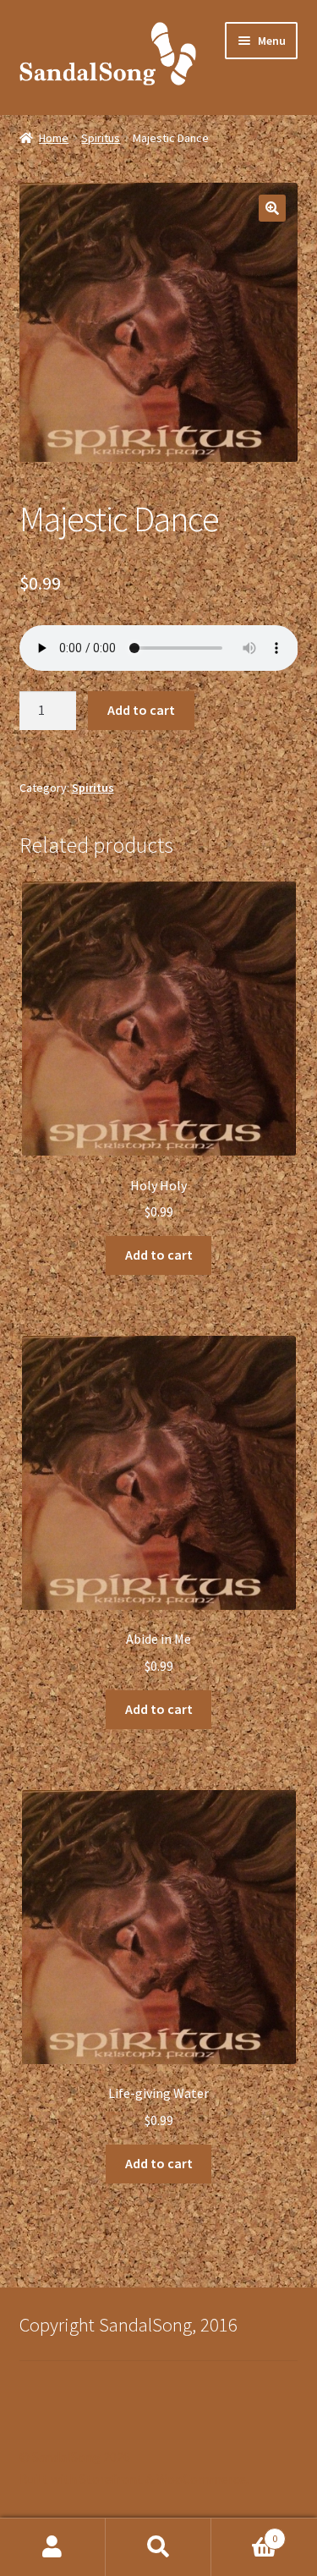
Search (158, 2547)
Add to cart (141, 710)
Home (54, 138)
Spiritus (101, 138)
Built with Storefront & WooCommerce (133, 2479)
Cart (244, 2532)
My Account (53, 2547)
